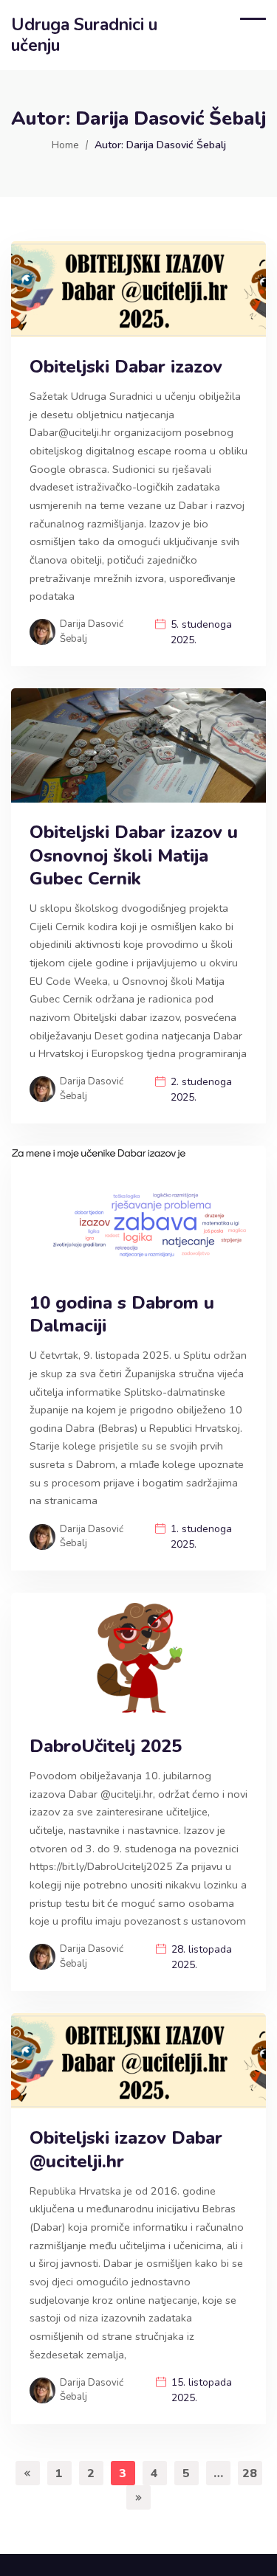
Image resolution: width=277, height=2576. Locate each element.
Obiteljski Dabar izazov (126, 367)
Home (65, 145)
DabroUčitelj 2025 (106, 1746)
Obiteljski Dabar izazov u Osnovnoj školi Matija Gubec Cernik (134, 855)
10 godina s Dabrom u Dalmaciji (122, 1315)
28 (250, 2473)
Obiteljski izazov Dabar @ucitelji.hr (126, 2150)
